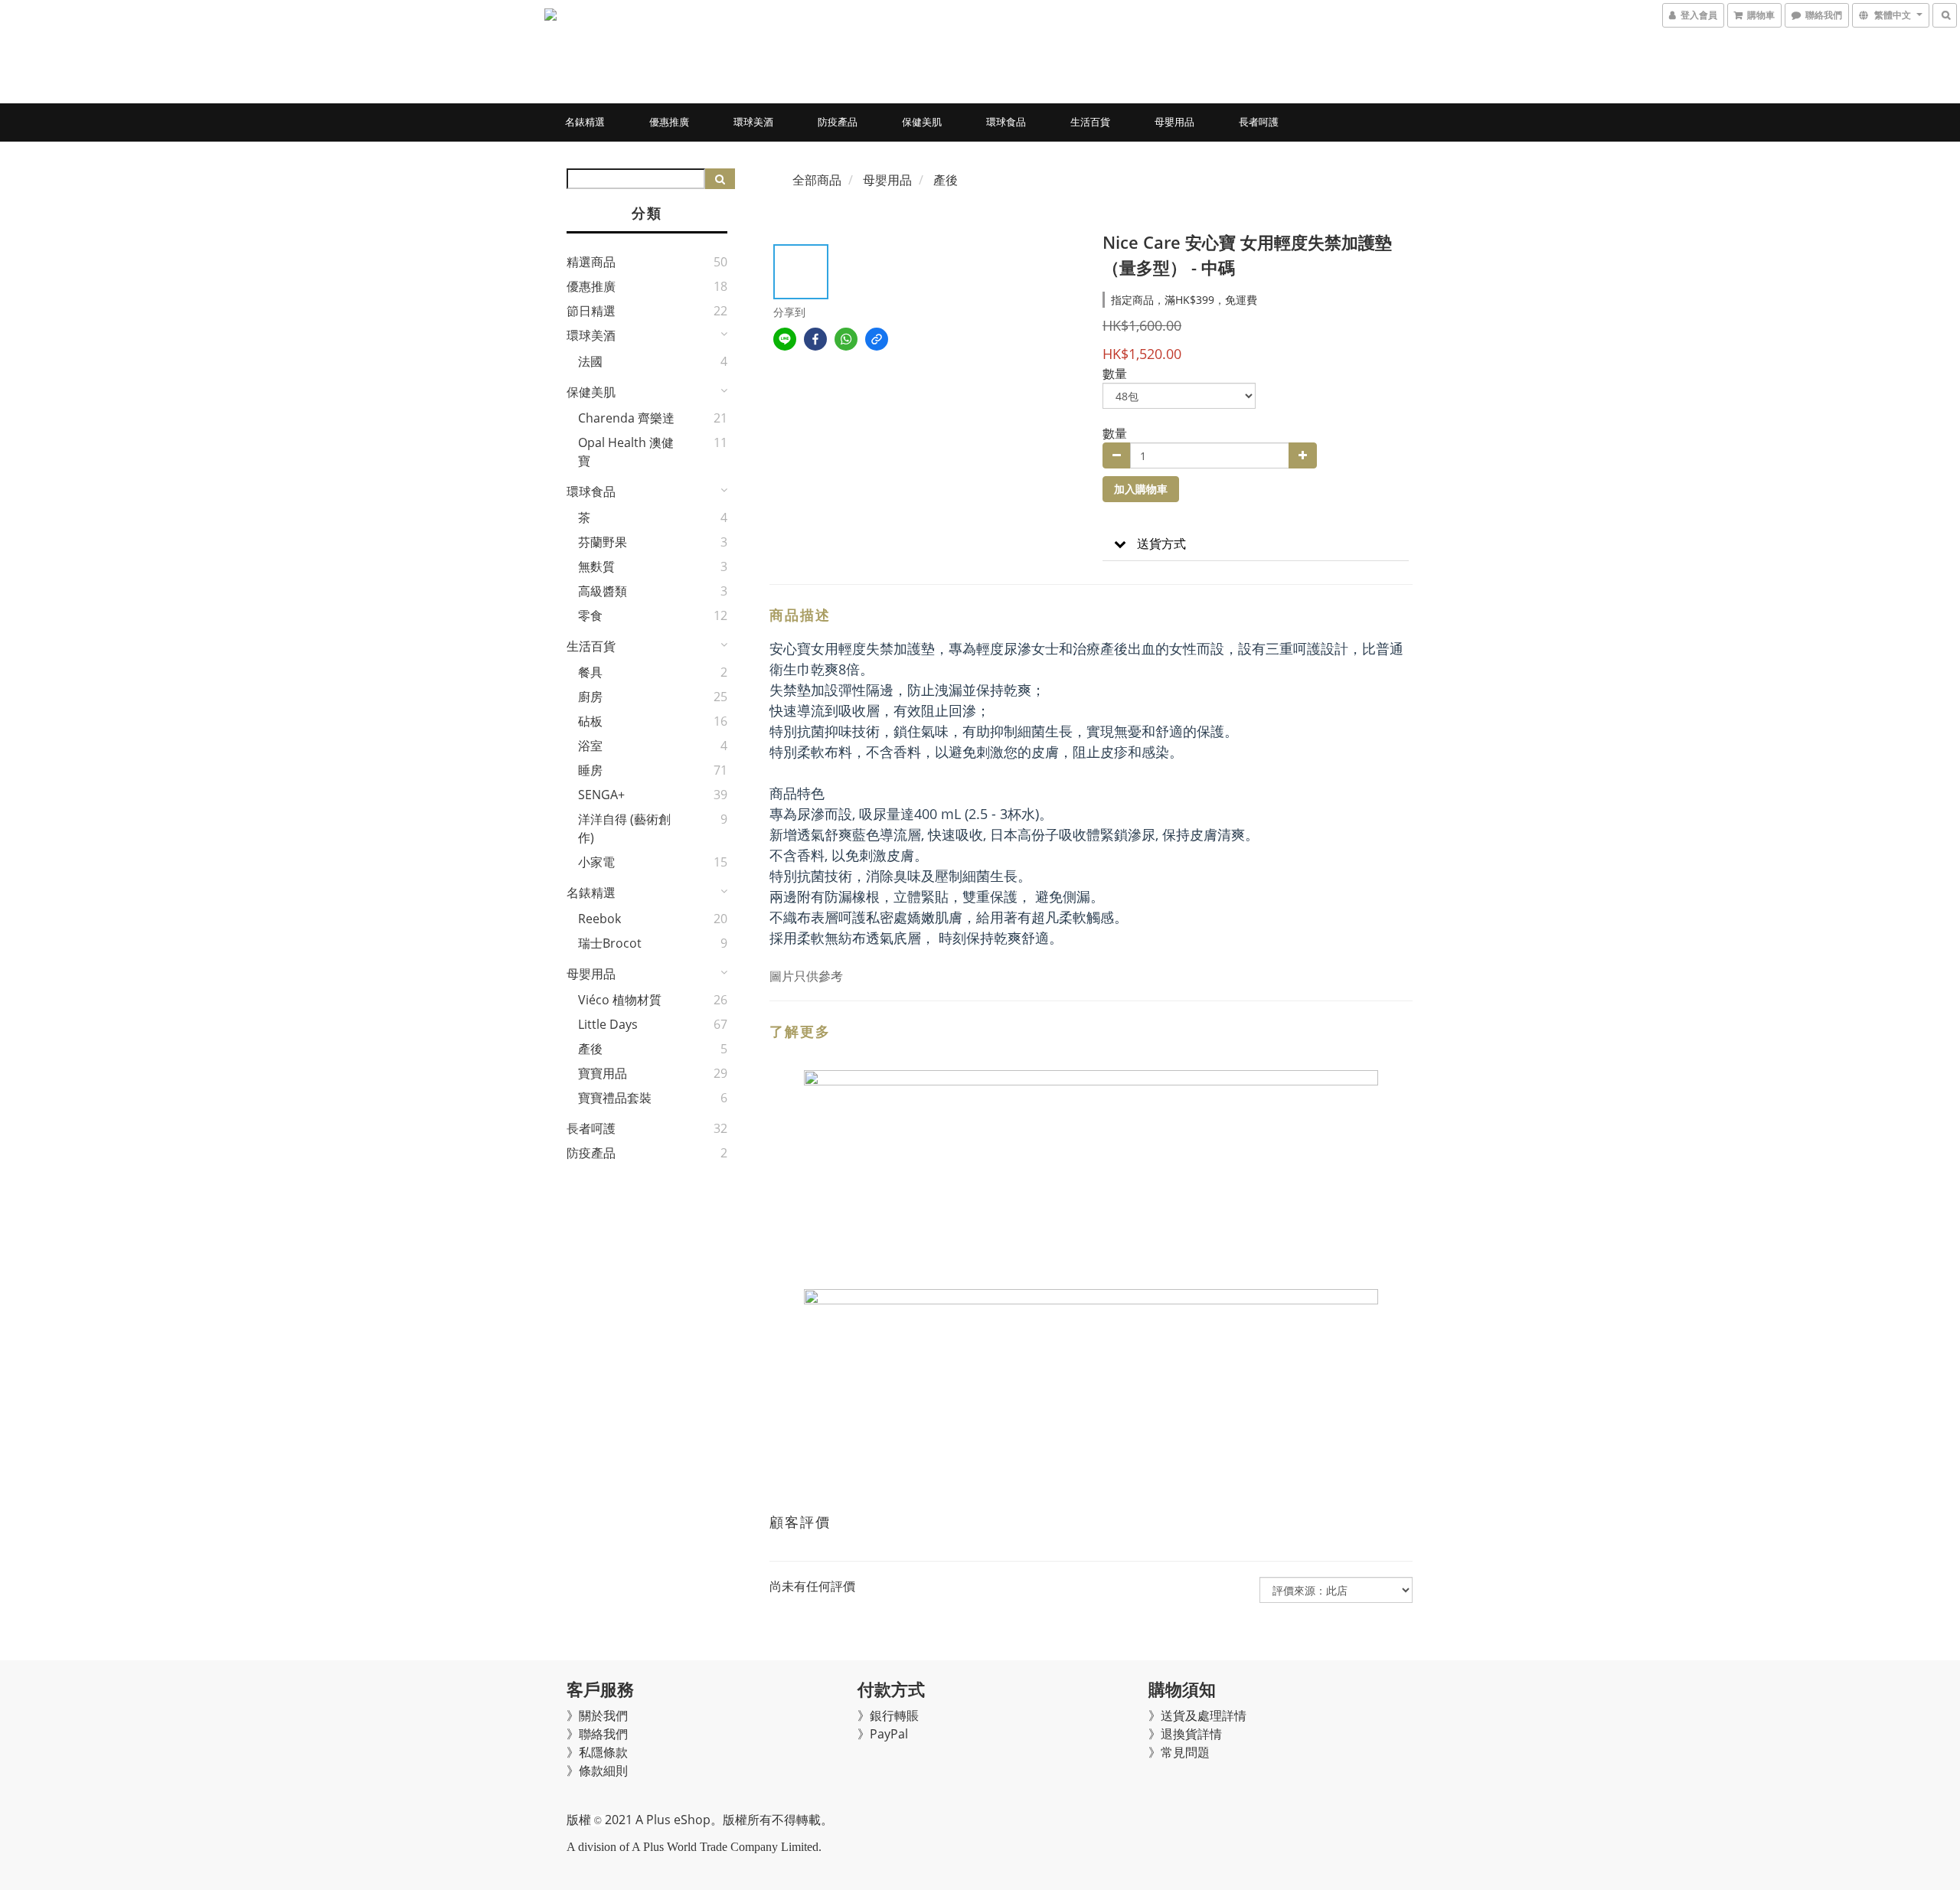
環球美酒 (753, 122)
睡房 (590, 770)
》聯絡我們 (597, 1734)
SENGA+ (601, 795)
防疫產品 (838, 122)
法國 (590, 361)
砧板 (590, 721)
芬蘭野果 (603, 542)
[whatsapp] (846, 339)
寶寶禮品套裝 (615, 1098)
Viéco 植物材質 (620, 1000)
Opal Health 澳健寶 (626, 452)
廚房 (590, 697)
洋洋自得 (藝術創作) (624, 828)
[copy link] (877, 339)
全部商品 (817, 180)
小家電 (596, 862)
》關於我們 (597, 1715)
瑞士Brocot (610, 943)
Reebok (599, 919)
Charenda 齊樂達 (626, 418)
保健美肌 (922, 122)
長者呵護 (1259, 122)
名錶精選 (585, 122)
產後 (590, 1049)
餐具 (590, 672)
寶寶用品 (603, 1073)
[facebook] (815, 339)
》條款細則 (597, 1771)
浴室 (590, 746)
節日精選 (591, 311)
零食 (590, 615)
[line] (785, 339)
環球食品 (1006, 122)
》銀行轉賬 (888, 1715)
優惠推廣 (669, 122)
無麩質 (596, 566)
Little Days (608, 1024)
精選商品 (591, 262)
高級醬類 (603, 591)
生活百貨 (1090, 122)
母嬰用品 (1174, 122)
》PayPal (883, 1734)
